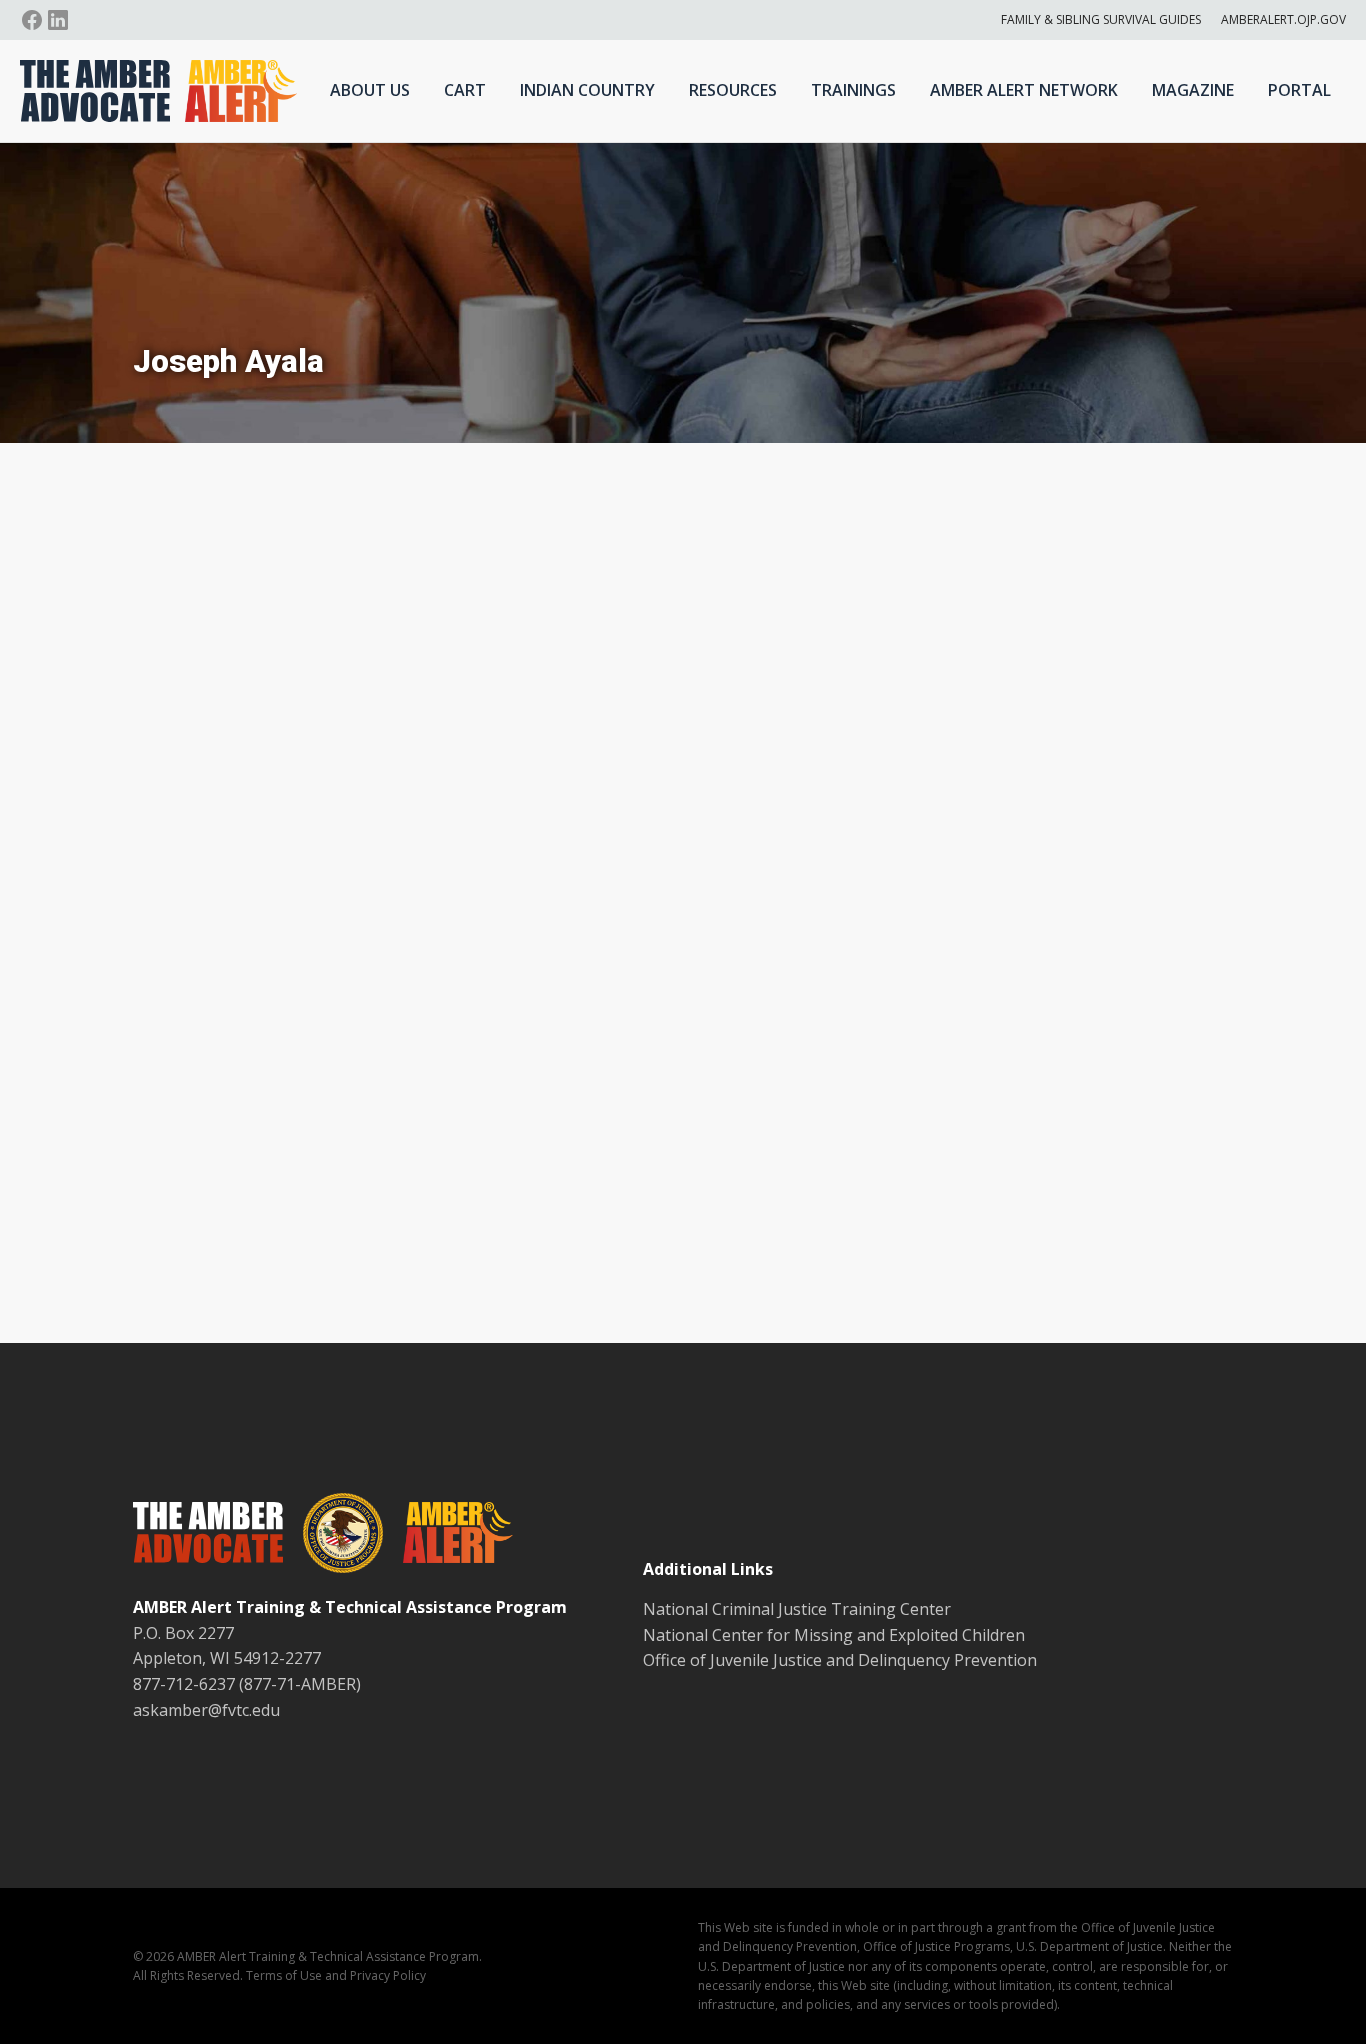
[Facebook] (32, 20)
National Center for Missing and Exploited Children (834, 1635)
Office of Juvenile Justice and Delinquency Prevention (840, 1660)
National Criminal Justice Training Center (797, 1609)
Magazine (1193, 90)
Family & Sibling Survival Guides (1101, 19)
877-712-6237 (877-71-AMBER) (247, 1684)
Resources (733, 90)
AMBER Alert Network (1024, 90)
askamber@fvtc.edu (206, 1710)
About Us (370, 90)
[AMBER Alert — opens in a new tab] (448, 1536)
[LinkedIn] (58, 20)
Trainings (853, 90)
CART (465, 90)
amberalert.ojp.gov (1283, 19)
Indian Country (587, 90)
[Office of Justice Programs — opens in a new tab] (333, 1537)
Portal (1299, 90)
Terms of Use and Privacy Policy (336, 1975)
